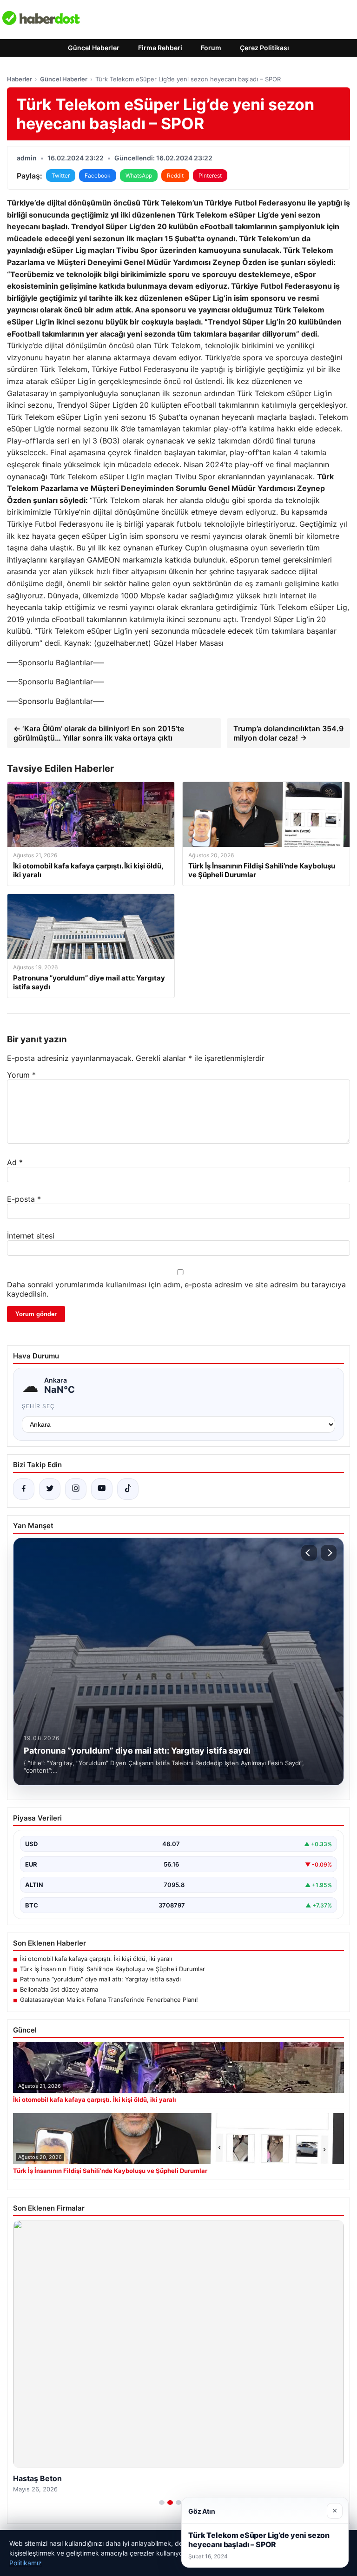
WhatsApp (139, 175)
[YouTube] (102, 1489)
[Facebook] (24, 1489)
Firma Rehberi (160, 48)
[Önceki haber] (309, 1553)
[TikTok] (128, 1489)
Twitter (61, 175)
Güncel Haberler (94, 48)
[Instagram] (76, 1489)
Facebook (98, 175)
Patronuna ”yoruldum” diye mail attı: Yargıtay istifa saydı (100, 1979)
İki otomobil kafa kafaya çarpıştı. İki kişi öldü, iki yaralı (96, 1959)
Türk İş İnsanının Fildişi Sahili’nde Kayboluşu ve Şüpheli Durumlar (112, 1969)
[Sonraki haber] (329, 1553)
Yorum (21, 1075)
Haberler (20, 79)
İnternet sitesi (31, 1236)
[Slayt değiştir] (162, 2503)
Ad (15, 1162)
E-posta (24, 1199)
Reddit (175, 175)
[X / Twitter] (50, 1489)
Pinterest (210, 175)
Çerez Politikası (264, 48)
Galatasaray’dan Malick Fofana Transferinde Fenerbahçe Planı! (109, 2000)
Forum (211, 48)
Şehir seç (38, 1406)
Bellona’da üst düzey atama (59, 1989)
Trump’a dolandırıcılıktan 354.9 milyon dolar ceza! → (288, 733)
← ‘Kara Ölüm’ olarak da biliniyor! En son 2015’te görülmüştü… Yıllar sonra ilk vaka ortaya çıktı (99, 733)
